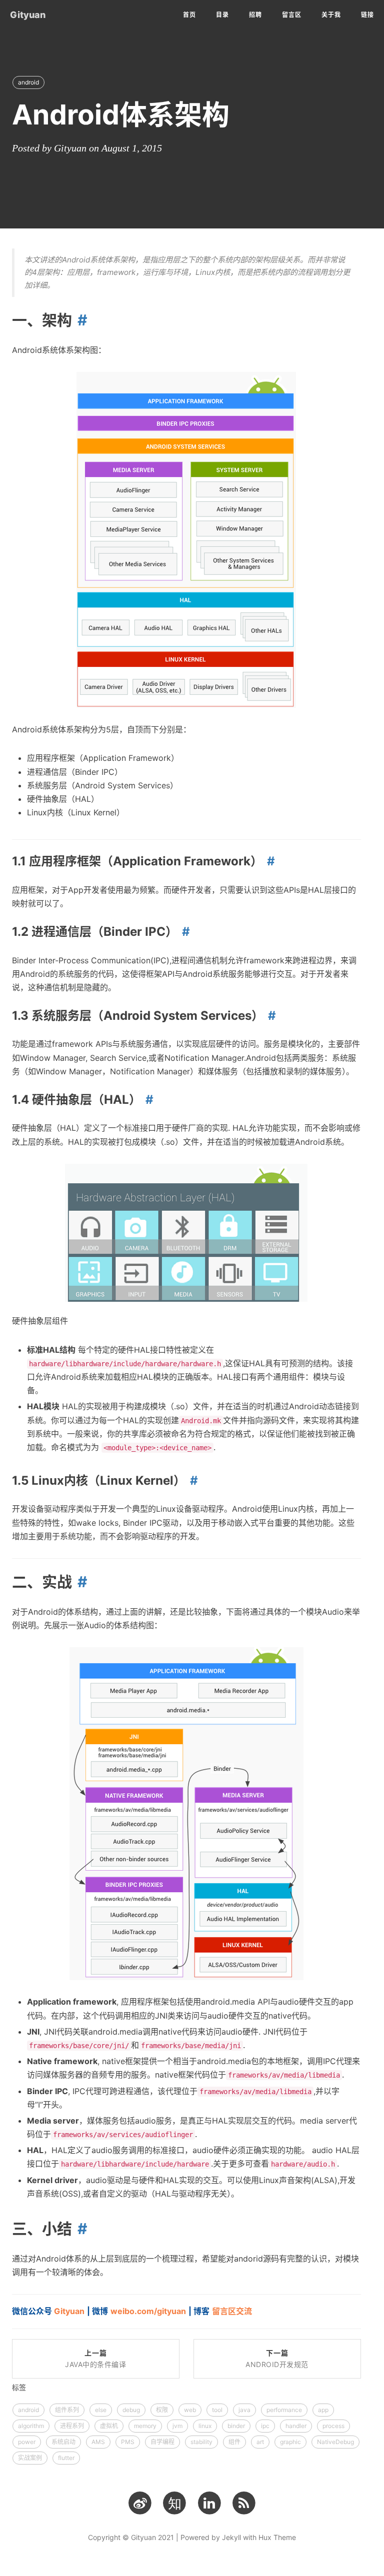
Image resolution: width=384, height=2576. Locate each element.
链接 (367, 15)
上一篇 (95, 2359)
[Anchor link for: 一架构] (79, 320)
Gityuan (28, 15)
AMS (98, 2442)
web (190, 2410)
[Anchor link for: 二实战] (79, 1582)
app (323, 2410)
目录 (222, 15)
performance (284, 2410)
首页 (189, 15)
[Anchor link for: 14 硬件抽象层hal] (147, 1100)
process (333, 2426)
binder (236, 2426)
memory (145, 2426)
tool (217, 2410)
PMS (128, 2442)
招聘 (255, 15)
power (27, 2442)
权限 (162, 2410)
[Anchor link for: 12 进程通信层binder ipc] (184, 932)
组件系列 (67, 2410)
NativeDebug (335, 2442)
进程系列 (72, 2426)
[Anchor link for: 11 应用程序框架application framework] (269, 861)
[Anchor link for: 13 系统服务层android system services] (270, 1016)
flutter (66, 2458)
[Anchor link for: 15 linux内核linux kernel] (192, 1480)
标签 (19, 2387)
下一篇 (277, 2359)
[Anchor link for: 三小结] (79, 2229)
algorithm (31, 2426)
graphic (290, 2442)
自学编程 (162, 2442)
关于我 (331, 15)
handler (296, 2426)
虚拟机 (109, 2426)
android (28, 82)
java (244, 2410)
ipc (265, 2426)
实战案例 (30, 2458)
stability (201, 2442)
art (260, 2442)
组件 (234, 2442)
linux (205, 2426)
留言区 (292, 15)
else (101, 2410)
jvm (177, 2426)
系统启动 (63, 2442)
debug (131, 2410)
